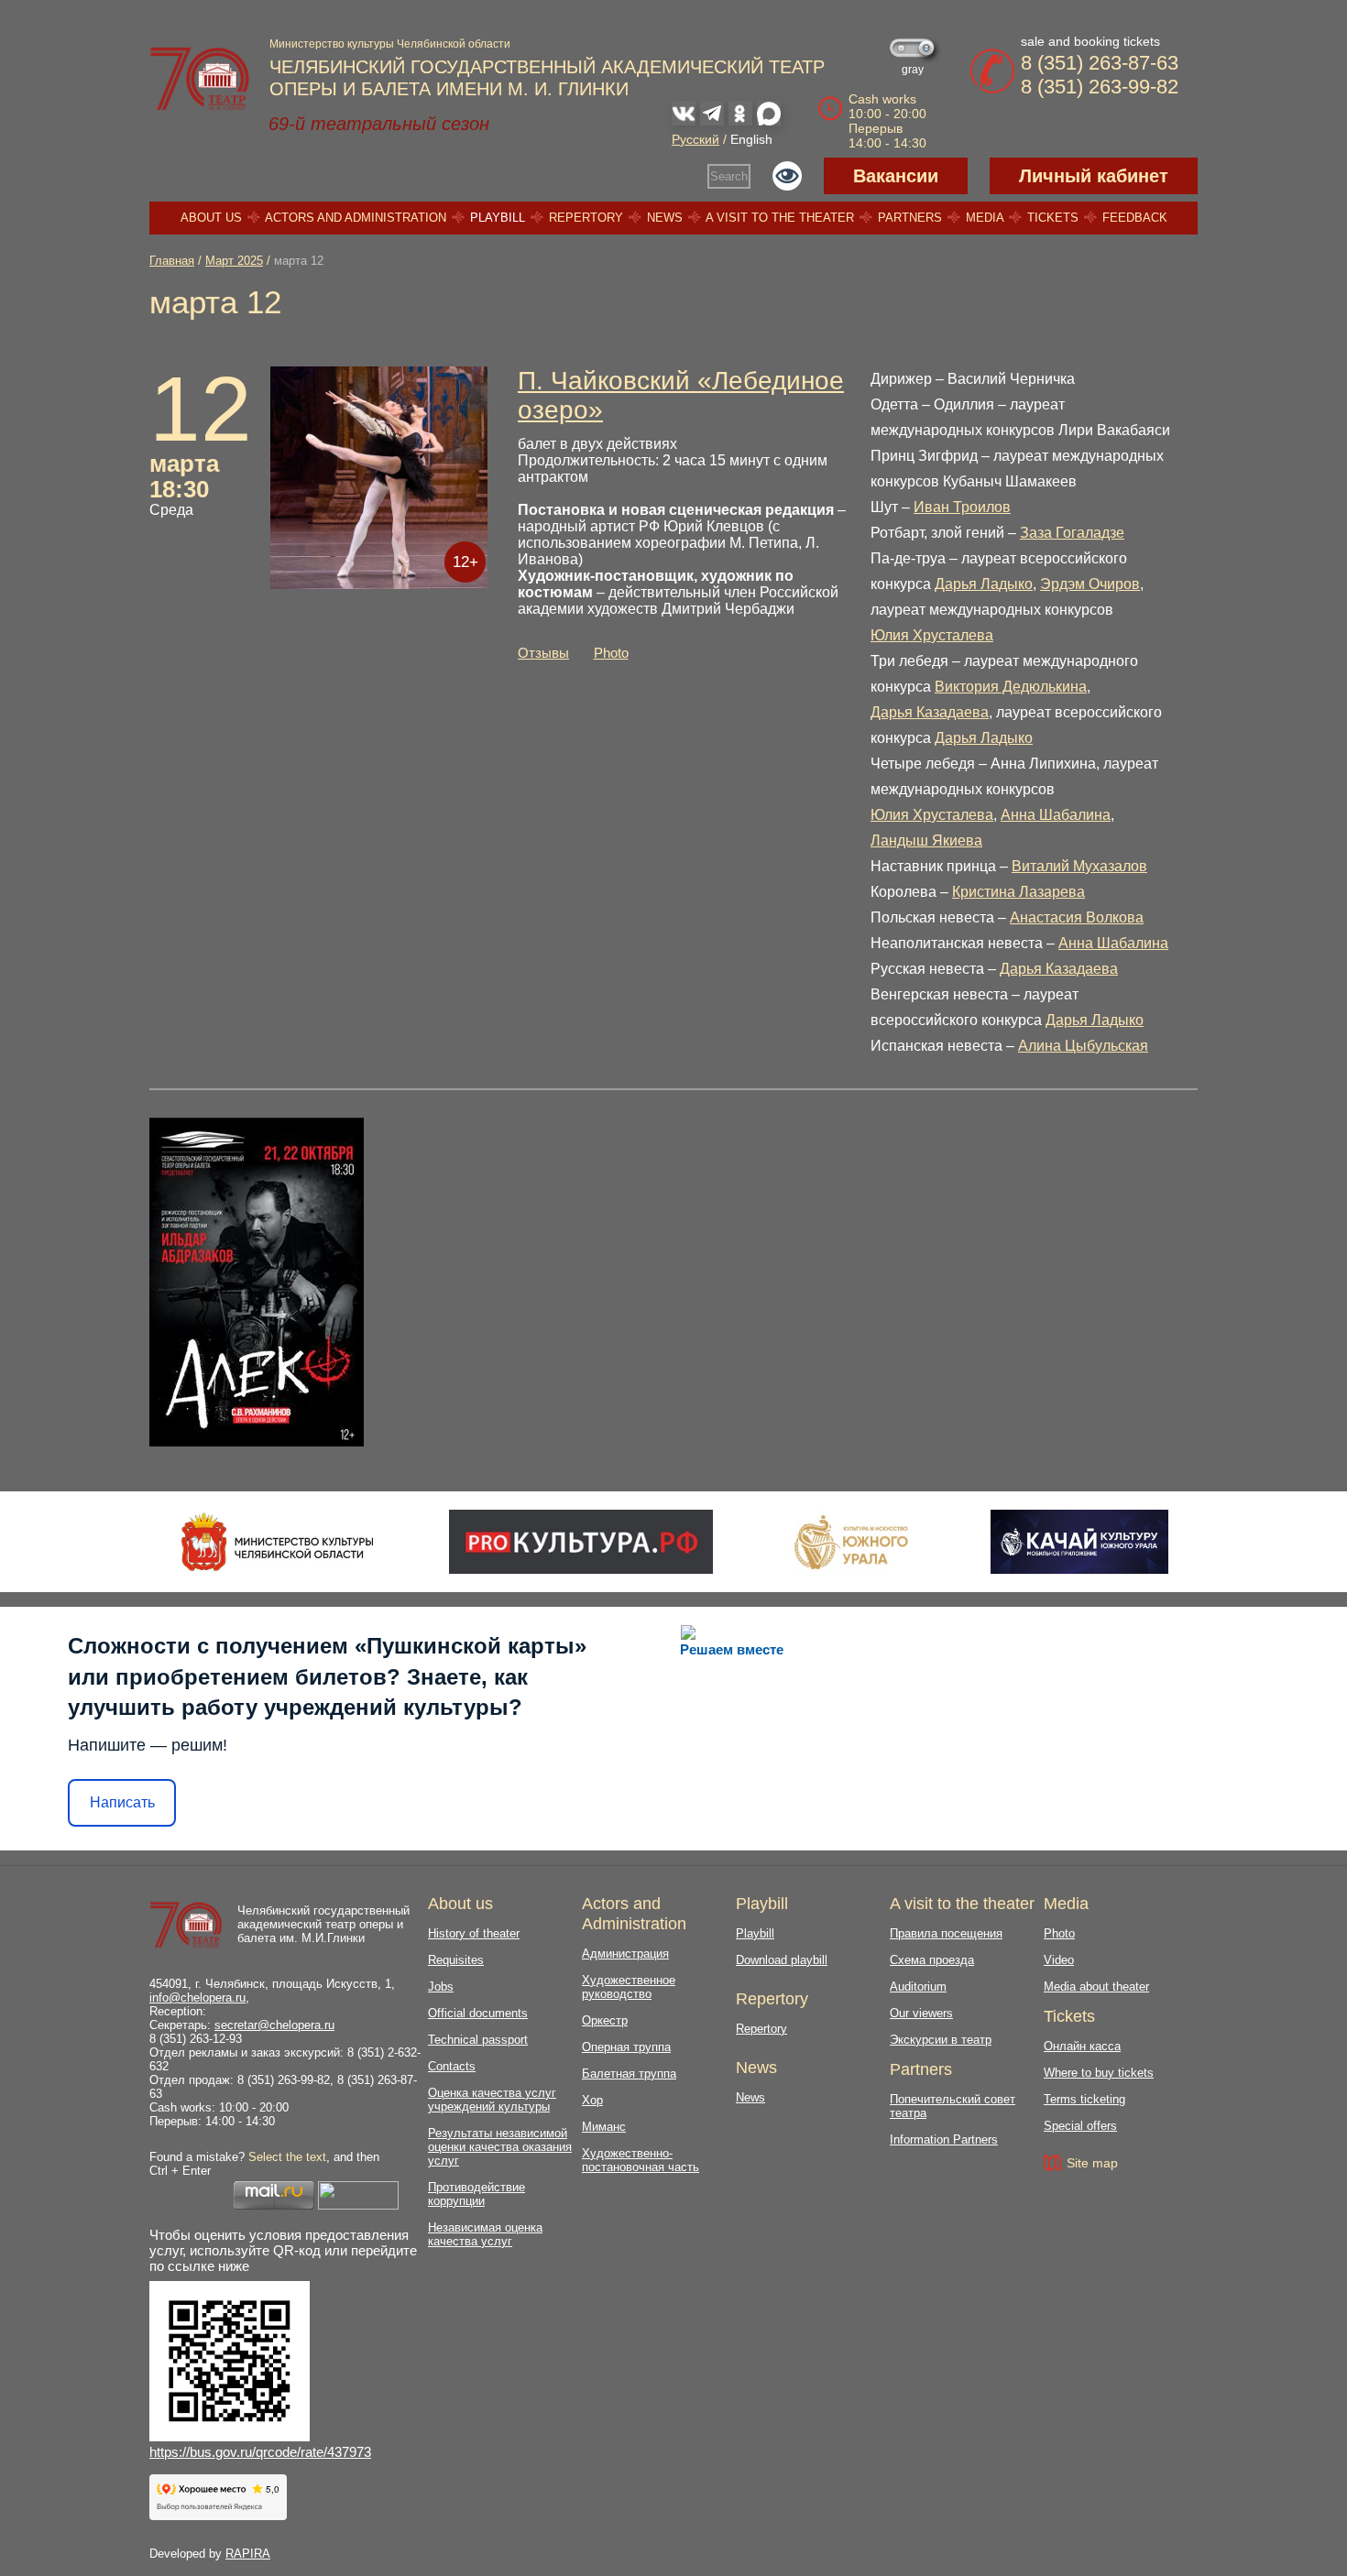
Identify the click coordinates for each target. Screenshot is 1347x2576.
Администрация (625, 1954)
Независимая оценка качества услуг (485, 2234)
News (665, 218)
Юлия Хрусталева (932, 635)
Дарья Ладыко (984, 584)
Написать (122, 1802)
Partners (910, 218)
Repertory (586, 218)
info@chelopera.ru (197, 1997)
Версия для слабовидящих (787, 176)
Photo (611, 653)
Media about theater (1096, 1987)
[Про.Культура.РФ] (581, 1542)
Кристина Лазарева (1018, 892)
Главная (172, 261)
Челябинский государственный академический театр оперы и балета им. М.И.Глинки (323, 1924)
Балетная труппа (629, 2074)
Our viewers (921, 2013)
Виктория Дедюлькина (1011, 687)
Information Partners (944, 2139)
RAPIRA (248, 2554)
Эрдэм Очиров (1090, 584)
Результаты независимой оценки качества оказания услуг (500, 2147)
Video (1059, 1960)
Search (729, 176)
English (751, 139)
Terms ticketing (1084, 2099)
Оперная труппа (626, 2047)
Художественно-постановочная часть (641, 2160)
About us (211, 218)
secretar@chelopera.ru (274, 2025)
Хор (592, 2100)
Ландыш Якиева (926, 840)
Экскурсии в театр (941, 2040)
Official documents (478, 2013)
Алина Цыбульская (1083, 1046)
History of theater (474, 1933)
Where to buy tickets (1099, 2073)
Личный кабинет (1094, 176)
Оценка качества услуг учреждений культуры (492, 2100)
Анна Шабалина (1056, 815)
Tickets (1053, 218)
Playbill (498, 218)
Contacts (452, 2066)
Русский (695, 139)
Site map (1092, 2163)
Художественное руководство (629, 1987)
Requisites (456, 1960)
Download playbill (782, 1960)
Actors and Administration (356, 218)
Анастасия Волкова (1077, 917)
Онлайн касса (1082, 2046)
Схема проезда (932, 1960)
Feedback (1135, 218)
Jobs (441, 1987)
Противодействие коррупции (476, 2194)
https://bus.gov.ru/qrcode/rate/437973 (260, 2452)
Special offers (1080, 2126)
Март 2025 (234, 261)
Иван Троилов (962, 507)
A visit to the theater (780, 218)
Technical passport (478, 2040)
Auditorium (918, 1987)
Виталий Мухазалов (1079, 866)
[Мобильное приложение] (1079, 1542)
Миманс (604, 2127)
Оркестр (605, 2020)
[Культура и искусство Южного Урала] (852, 1542)
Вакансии (896, 176)
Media (985, 218)
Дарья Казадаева (930, 712)
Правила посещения (946, 1933)
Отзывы (543, 653)
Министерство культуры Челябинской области (390, 44)
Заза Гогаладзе (1072, 533)
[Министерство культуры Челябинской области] (277, 1542)
